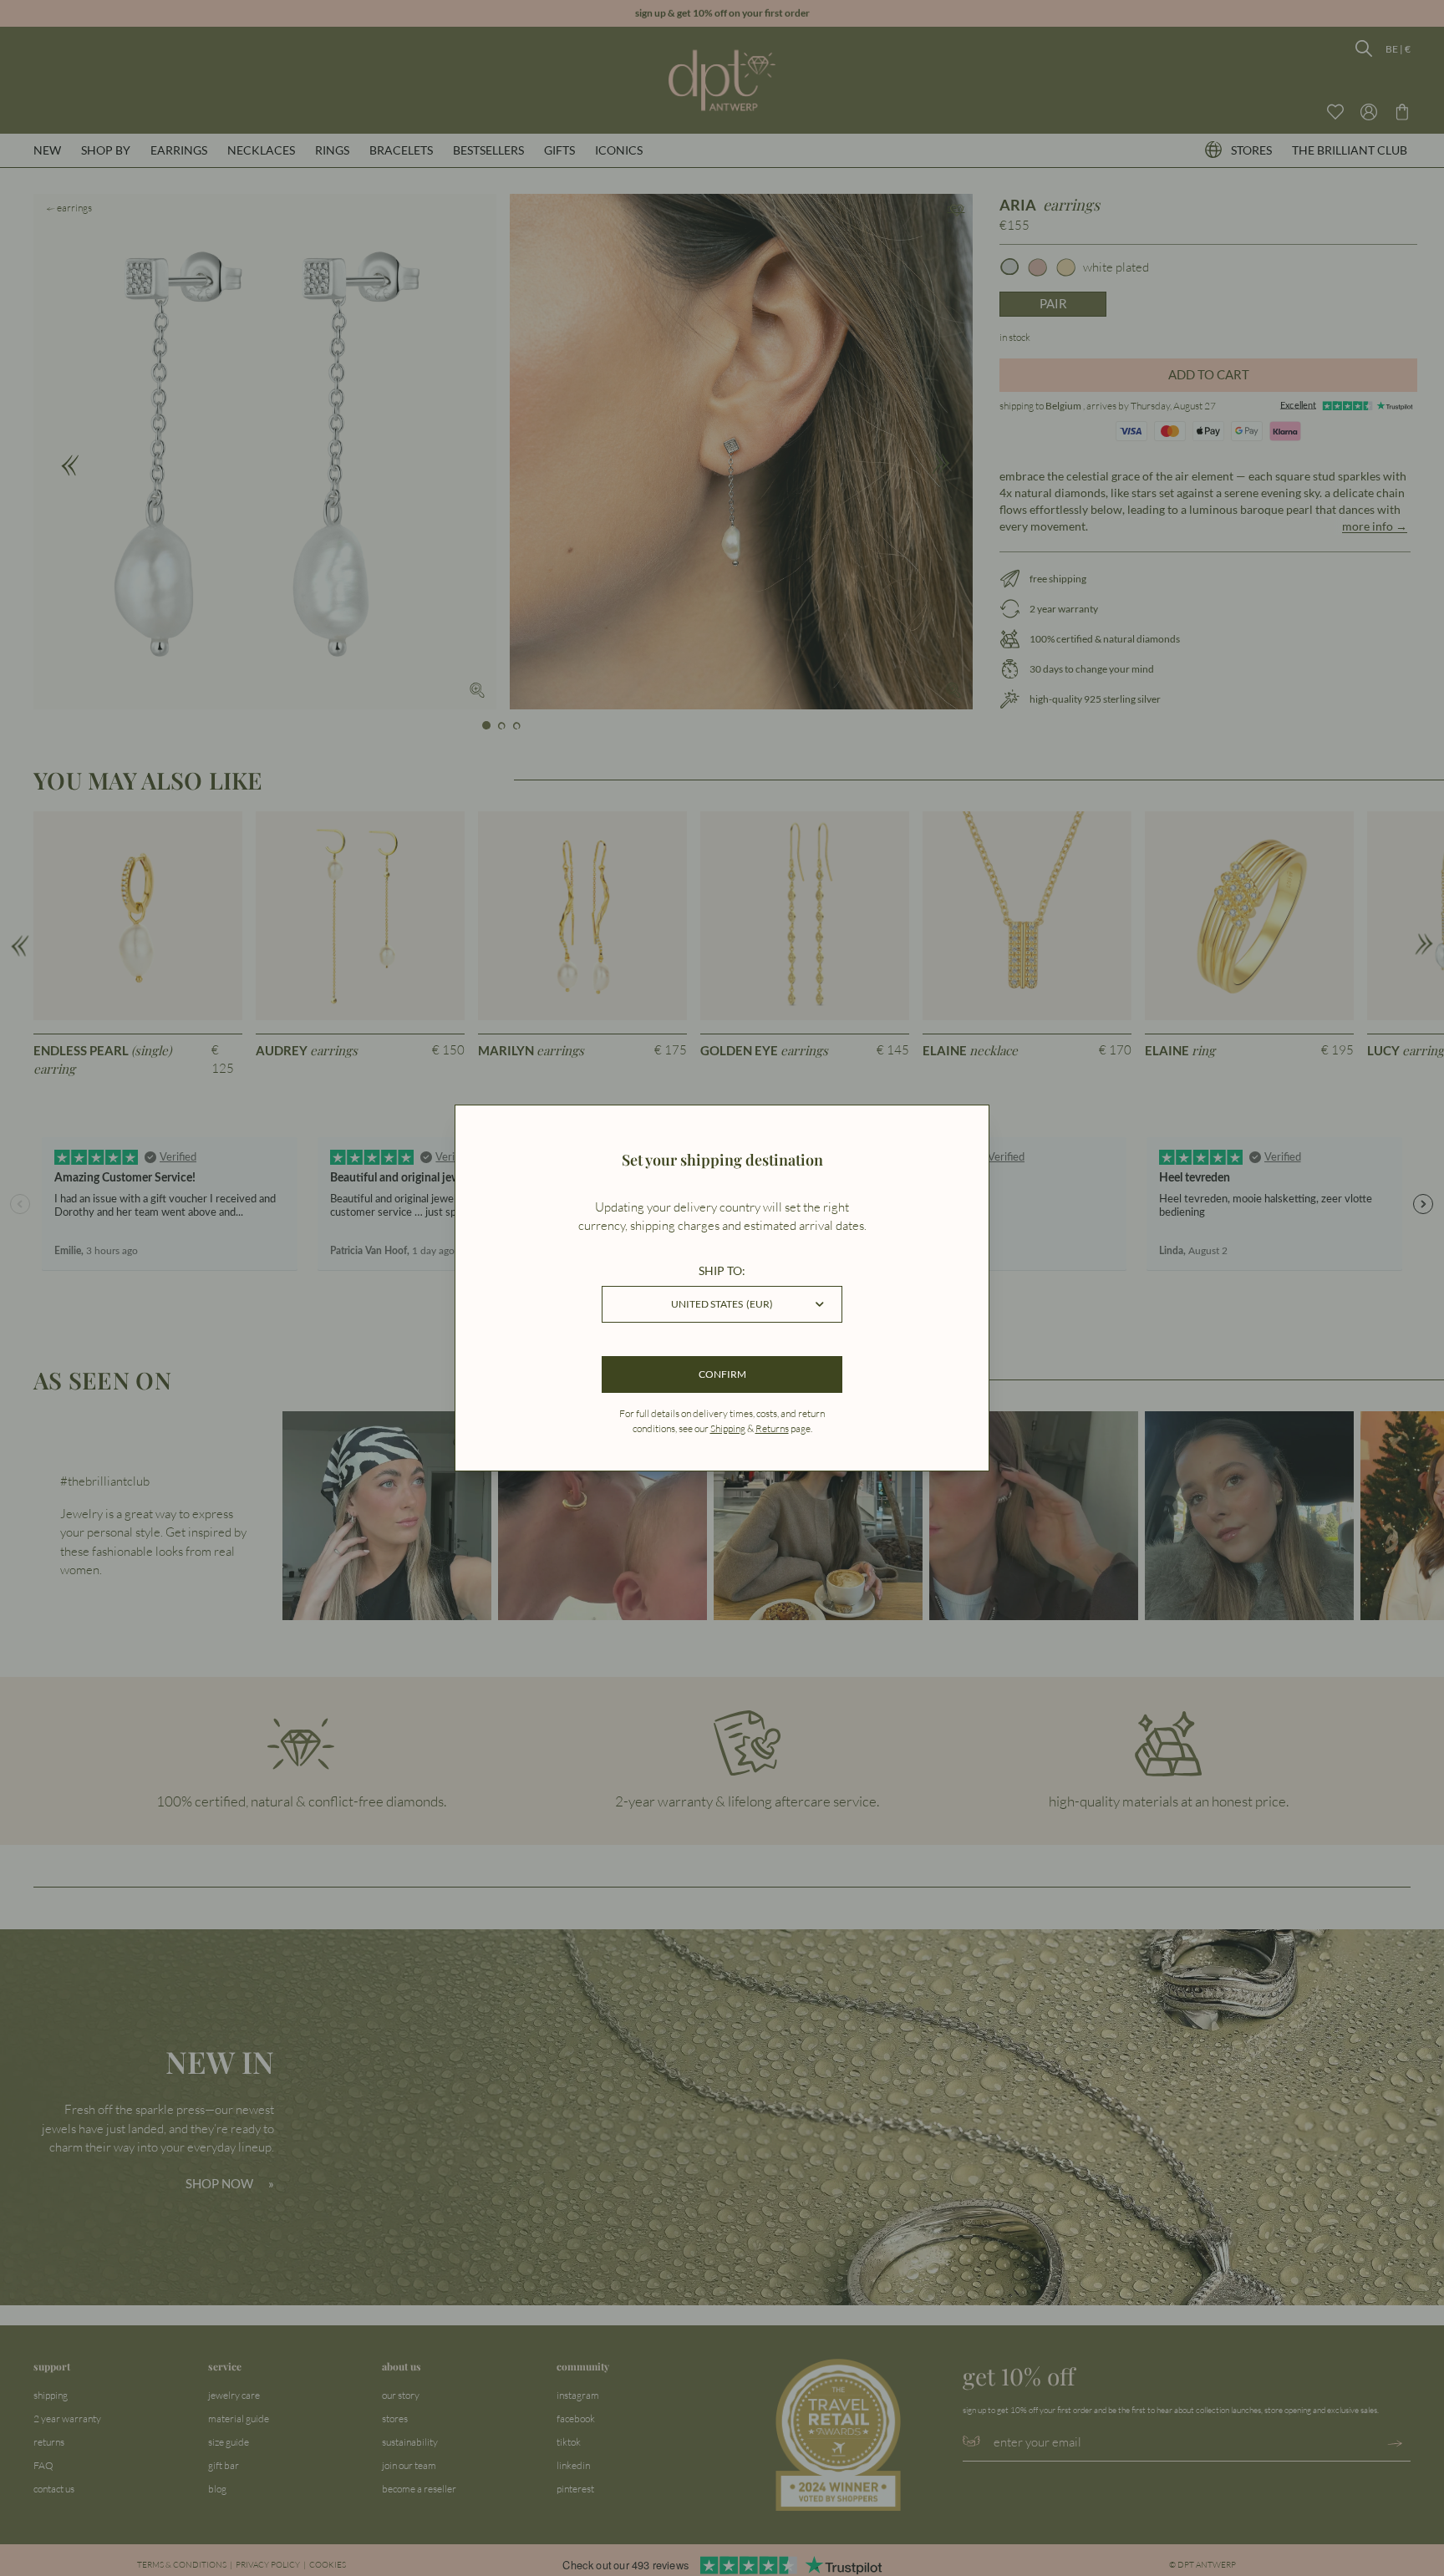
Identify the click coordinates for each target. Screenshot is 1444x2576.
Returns (772, 1428)
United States (722, 1304)
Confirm (722, 1374)
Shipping (728, 1428)
